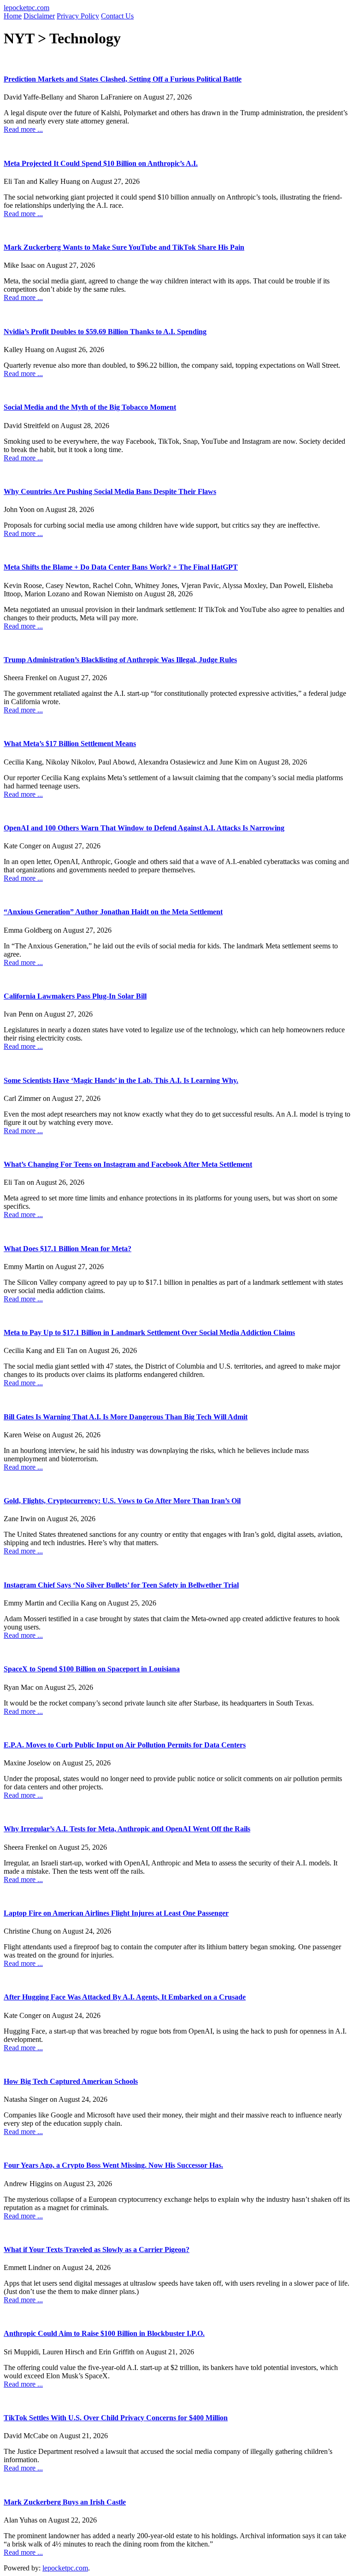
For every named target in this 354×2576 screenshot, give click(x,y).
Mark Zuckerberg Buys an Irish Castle (65, 2502)
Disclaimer (39, 16)
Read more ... (23, 129)
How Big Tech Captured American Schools (71, 2081)
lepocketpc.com (27, 8)
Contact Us (117, 16)
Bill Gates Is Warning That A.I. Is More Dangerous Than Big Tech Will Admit (126, 1417)
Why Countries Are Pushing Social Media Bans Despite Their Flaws (110, 491)
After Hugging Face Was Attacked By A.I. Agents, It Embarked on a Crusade (125, 1997)
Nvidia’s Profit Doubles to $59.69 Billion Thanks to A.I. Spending (105, 332)
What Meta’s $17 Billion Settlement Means (70, 744)
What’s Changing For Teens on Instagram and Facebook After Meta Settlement (128, 1164)
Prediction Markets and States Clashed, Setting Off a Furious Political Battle (123, 79)
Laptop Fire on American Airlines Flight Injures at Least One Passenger (116, 1913)
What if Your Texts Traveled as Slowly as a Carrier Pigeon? (97, 2250)
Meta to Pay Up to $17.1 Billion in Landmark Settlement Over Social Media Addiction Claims (149, 1332)
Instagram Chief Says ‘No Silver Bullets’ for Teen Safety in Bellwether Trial (121, 1585)
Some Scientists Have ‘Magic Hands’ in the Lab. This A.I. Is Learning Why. (121, 1080)
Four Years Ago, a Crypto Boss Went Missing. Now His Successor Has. (113, 2165)
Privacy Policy (78, 16)
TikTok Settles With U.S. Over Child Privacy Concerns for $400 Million (116, 2418)
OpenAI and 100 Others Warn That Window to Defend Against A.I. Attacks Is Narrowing (144, 828)
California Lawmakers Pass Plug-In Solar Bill (75, 996)
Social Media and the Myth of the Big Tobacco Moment (90, 407)
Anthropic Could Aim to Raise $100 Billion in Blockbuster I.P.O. (104, 2333)
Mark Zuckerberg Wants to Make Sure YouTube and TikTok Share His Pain (124, 247)
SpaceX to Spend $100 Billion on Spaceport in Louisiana (92, 1669)
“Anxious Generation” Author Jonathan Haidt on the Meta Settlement (113, 912)
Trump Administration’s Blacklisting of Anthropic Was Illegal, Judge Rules (120, 660)
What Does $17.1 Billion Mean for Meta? (68, 1249)
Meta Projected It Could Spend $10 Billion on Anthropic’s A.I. (101, 163)
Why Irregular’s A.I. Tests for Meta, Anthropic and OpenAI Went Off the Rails (127, 1829)
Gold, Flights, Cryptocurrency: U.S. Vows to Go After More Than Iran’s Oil (122, 1501)
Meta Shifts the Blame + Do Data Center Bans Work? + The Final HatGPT (121, 567)
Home (13, 16)
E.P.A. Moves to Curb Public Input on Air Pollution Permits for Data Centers (125, 1745)
